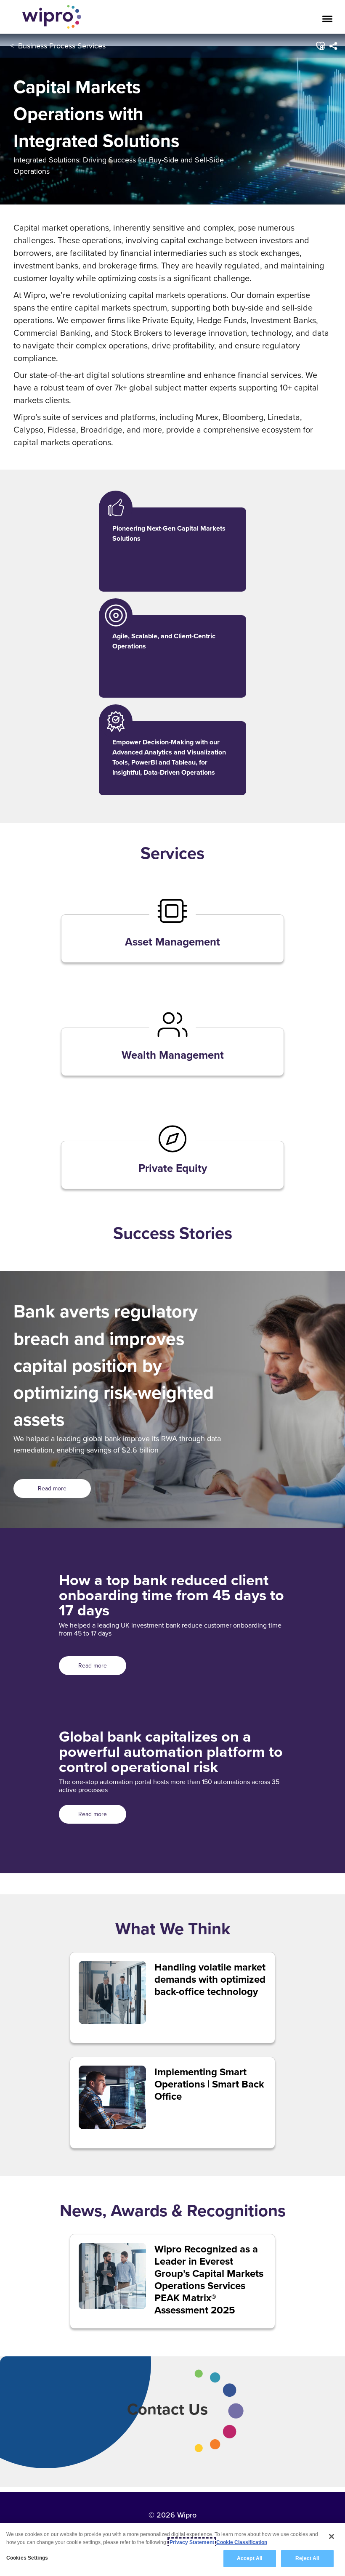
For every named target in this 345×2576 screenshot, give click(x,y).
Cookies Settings (27, 2558)
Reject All (307, 2558)
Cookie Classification (242, 2542)
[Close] (332, 2536)
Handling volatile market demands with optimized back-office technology (210, 1979)
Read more (52, 1488)
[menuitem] (333, 46)
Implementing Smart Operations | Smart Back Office (209, 2084)
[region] (172, 2549)
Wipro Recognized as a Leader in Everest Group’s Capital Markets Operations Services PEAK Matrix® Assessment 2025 (209, 2279)
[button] (320, 46)
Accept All (249, 2558)
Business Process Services (62, 46)
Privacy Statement (192, 2542)
